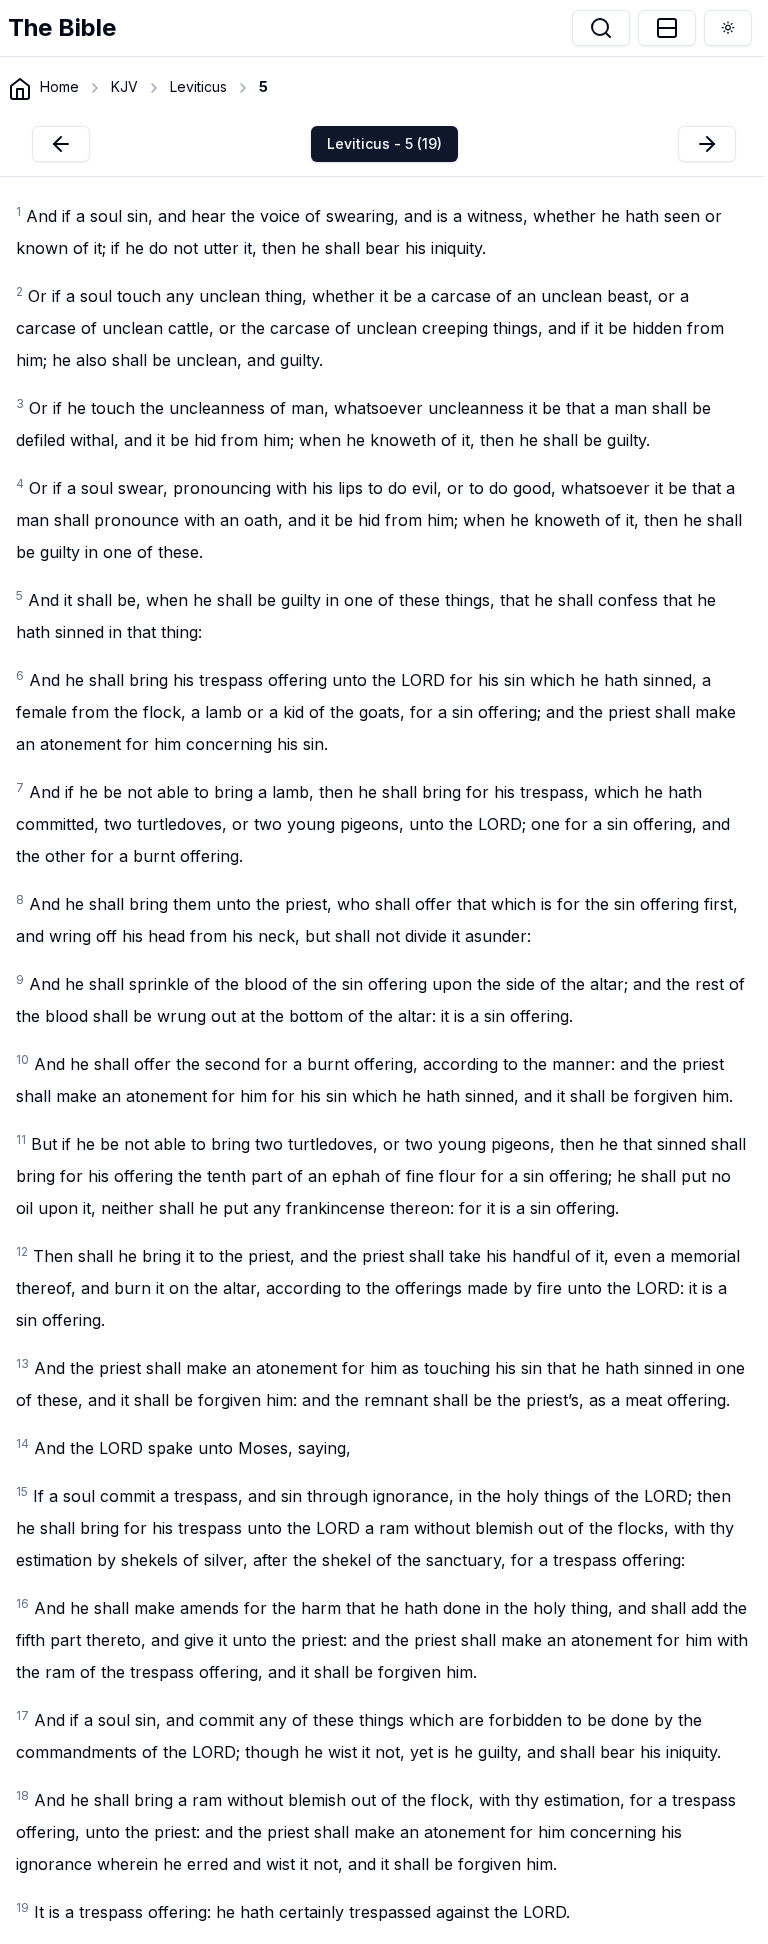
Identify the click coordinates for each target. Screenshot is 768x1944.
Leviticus (198, 86)
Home (59, 86)
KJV (124, 86)
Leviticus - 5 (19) (384, 143)
